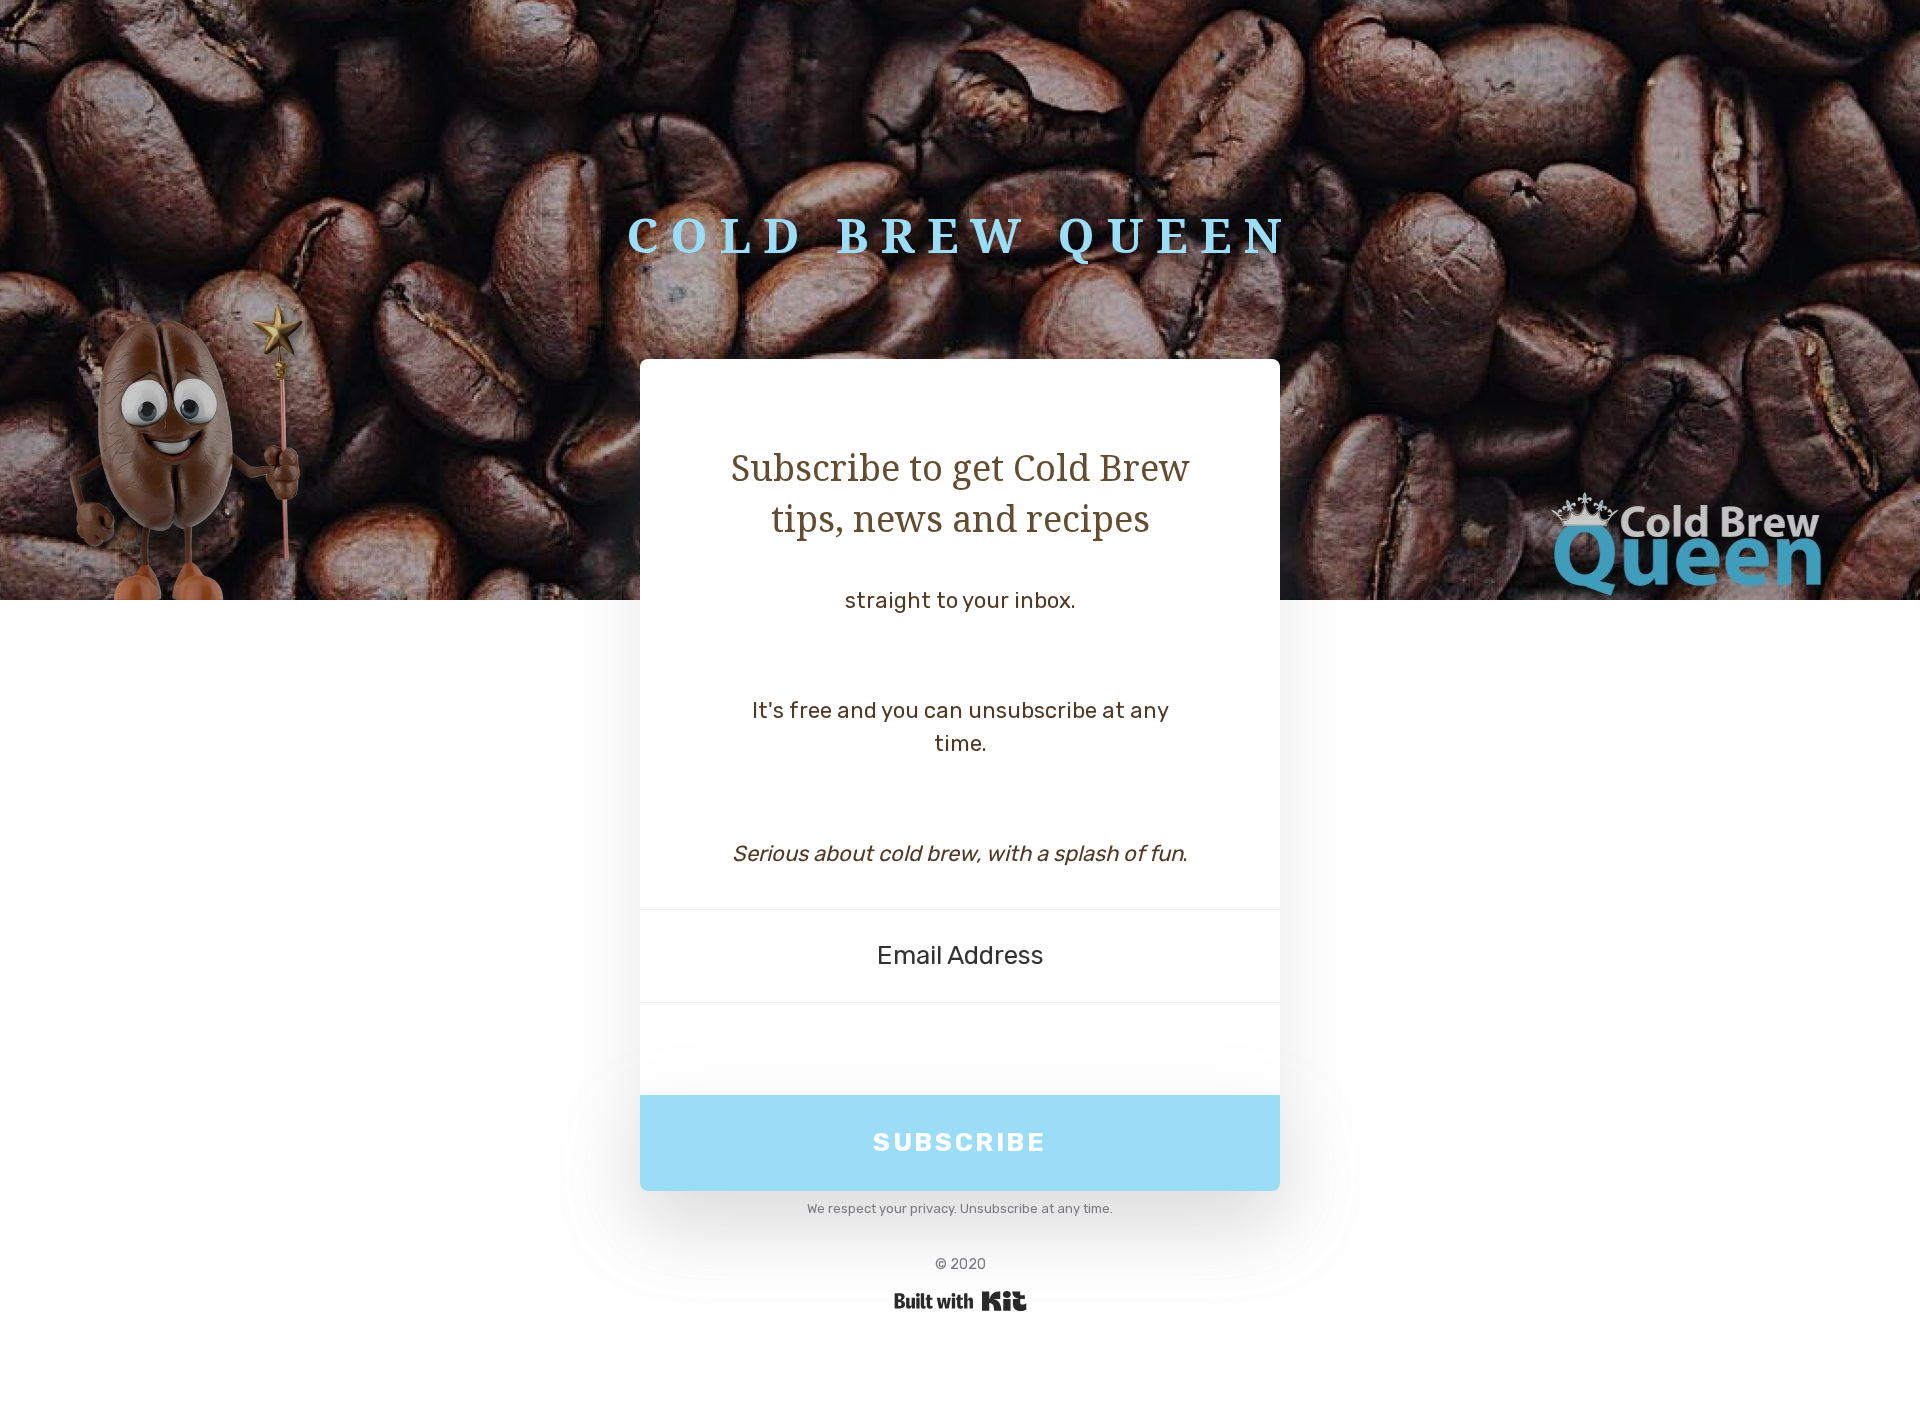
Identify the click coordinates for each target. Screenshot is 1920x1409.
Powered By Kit (960, 1301)
